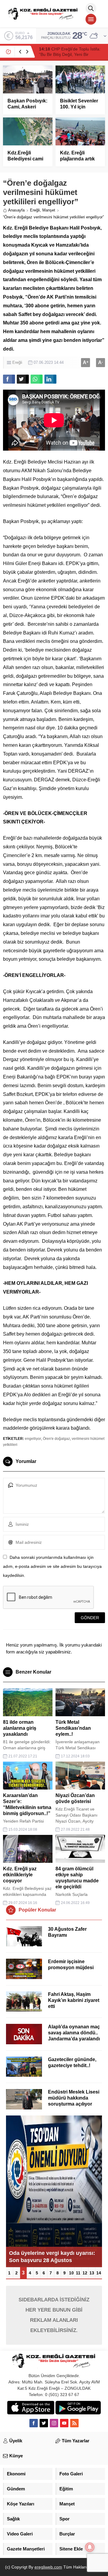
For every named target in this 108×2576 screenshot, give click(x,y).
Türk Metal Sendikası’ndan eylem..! (73, 1728)
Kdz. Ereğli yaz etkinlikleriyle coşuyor (20, 1875)
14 (99, 2273)
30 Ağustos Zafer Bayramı (67, 1932)
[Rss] (74, 2423)
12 (85, 2273)
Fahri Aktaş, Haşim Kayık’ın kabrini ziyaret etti (74, 2000)
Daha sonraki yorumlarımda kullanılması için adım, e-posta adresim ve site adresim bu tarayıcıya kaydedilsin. (52, 1566)
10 (71, 2273)
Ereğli (35, 210)
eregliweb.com (48, 2567)
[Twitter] (44, 2423)
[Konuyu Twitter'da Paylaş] (23, 379)
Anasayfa (16, 210)
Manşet (49, 210)
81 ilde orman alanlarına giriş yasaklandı (20, 1728)
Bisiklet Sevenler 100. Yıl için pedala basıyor (79, 107)
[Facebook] (34, 2423)
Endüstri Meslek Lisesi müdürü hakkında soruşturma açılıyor (74, 2098)
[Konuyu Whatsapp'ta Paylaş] (37, 379)
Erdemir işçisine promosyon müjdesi (71, 1965)
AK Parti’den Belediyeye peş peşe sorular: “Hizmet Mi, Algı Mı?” (68, 54)
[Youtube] (64, 2423)
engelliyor (33, 1439)
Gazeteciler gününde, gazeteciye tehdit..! (72, 2062)
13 (92, 2273)
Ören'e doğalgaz (56, 1439)
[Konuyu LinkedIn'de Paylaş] (50, 379)
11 (78, 2273)
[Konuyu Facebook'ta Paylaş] (9, 379)
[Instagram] (54, 2423)
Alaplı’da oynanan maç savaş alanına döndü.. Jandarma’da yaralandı (74, 2033)
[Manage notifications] (90, 2547)
